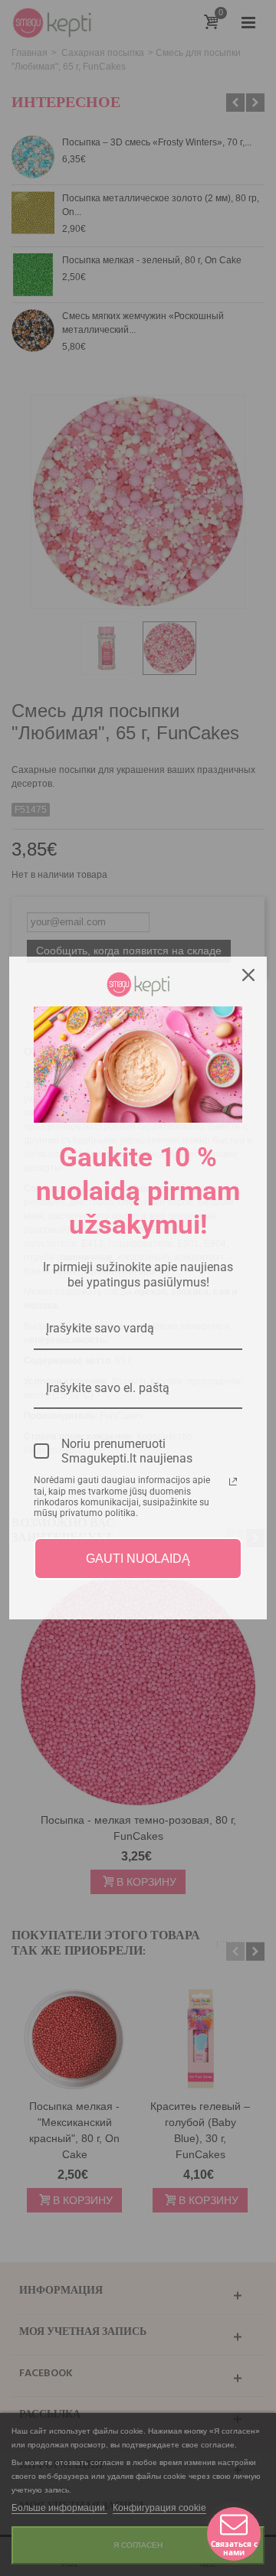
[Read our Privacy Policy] (233, 1482)
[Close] (248, 975)
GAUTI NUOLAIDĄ (138, 1559)
